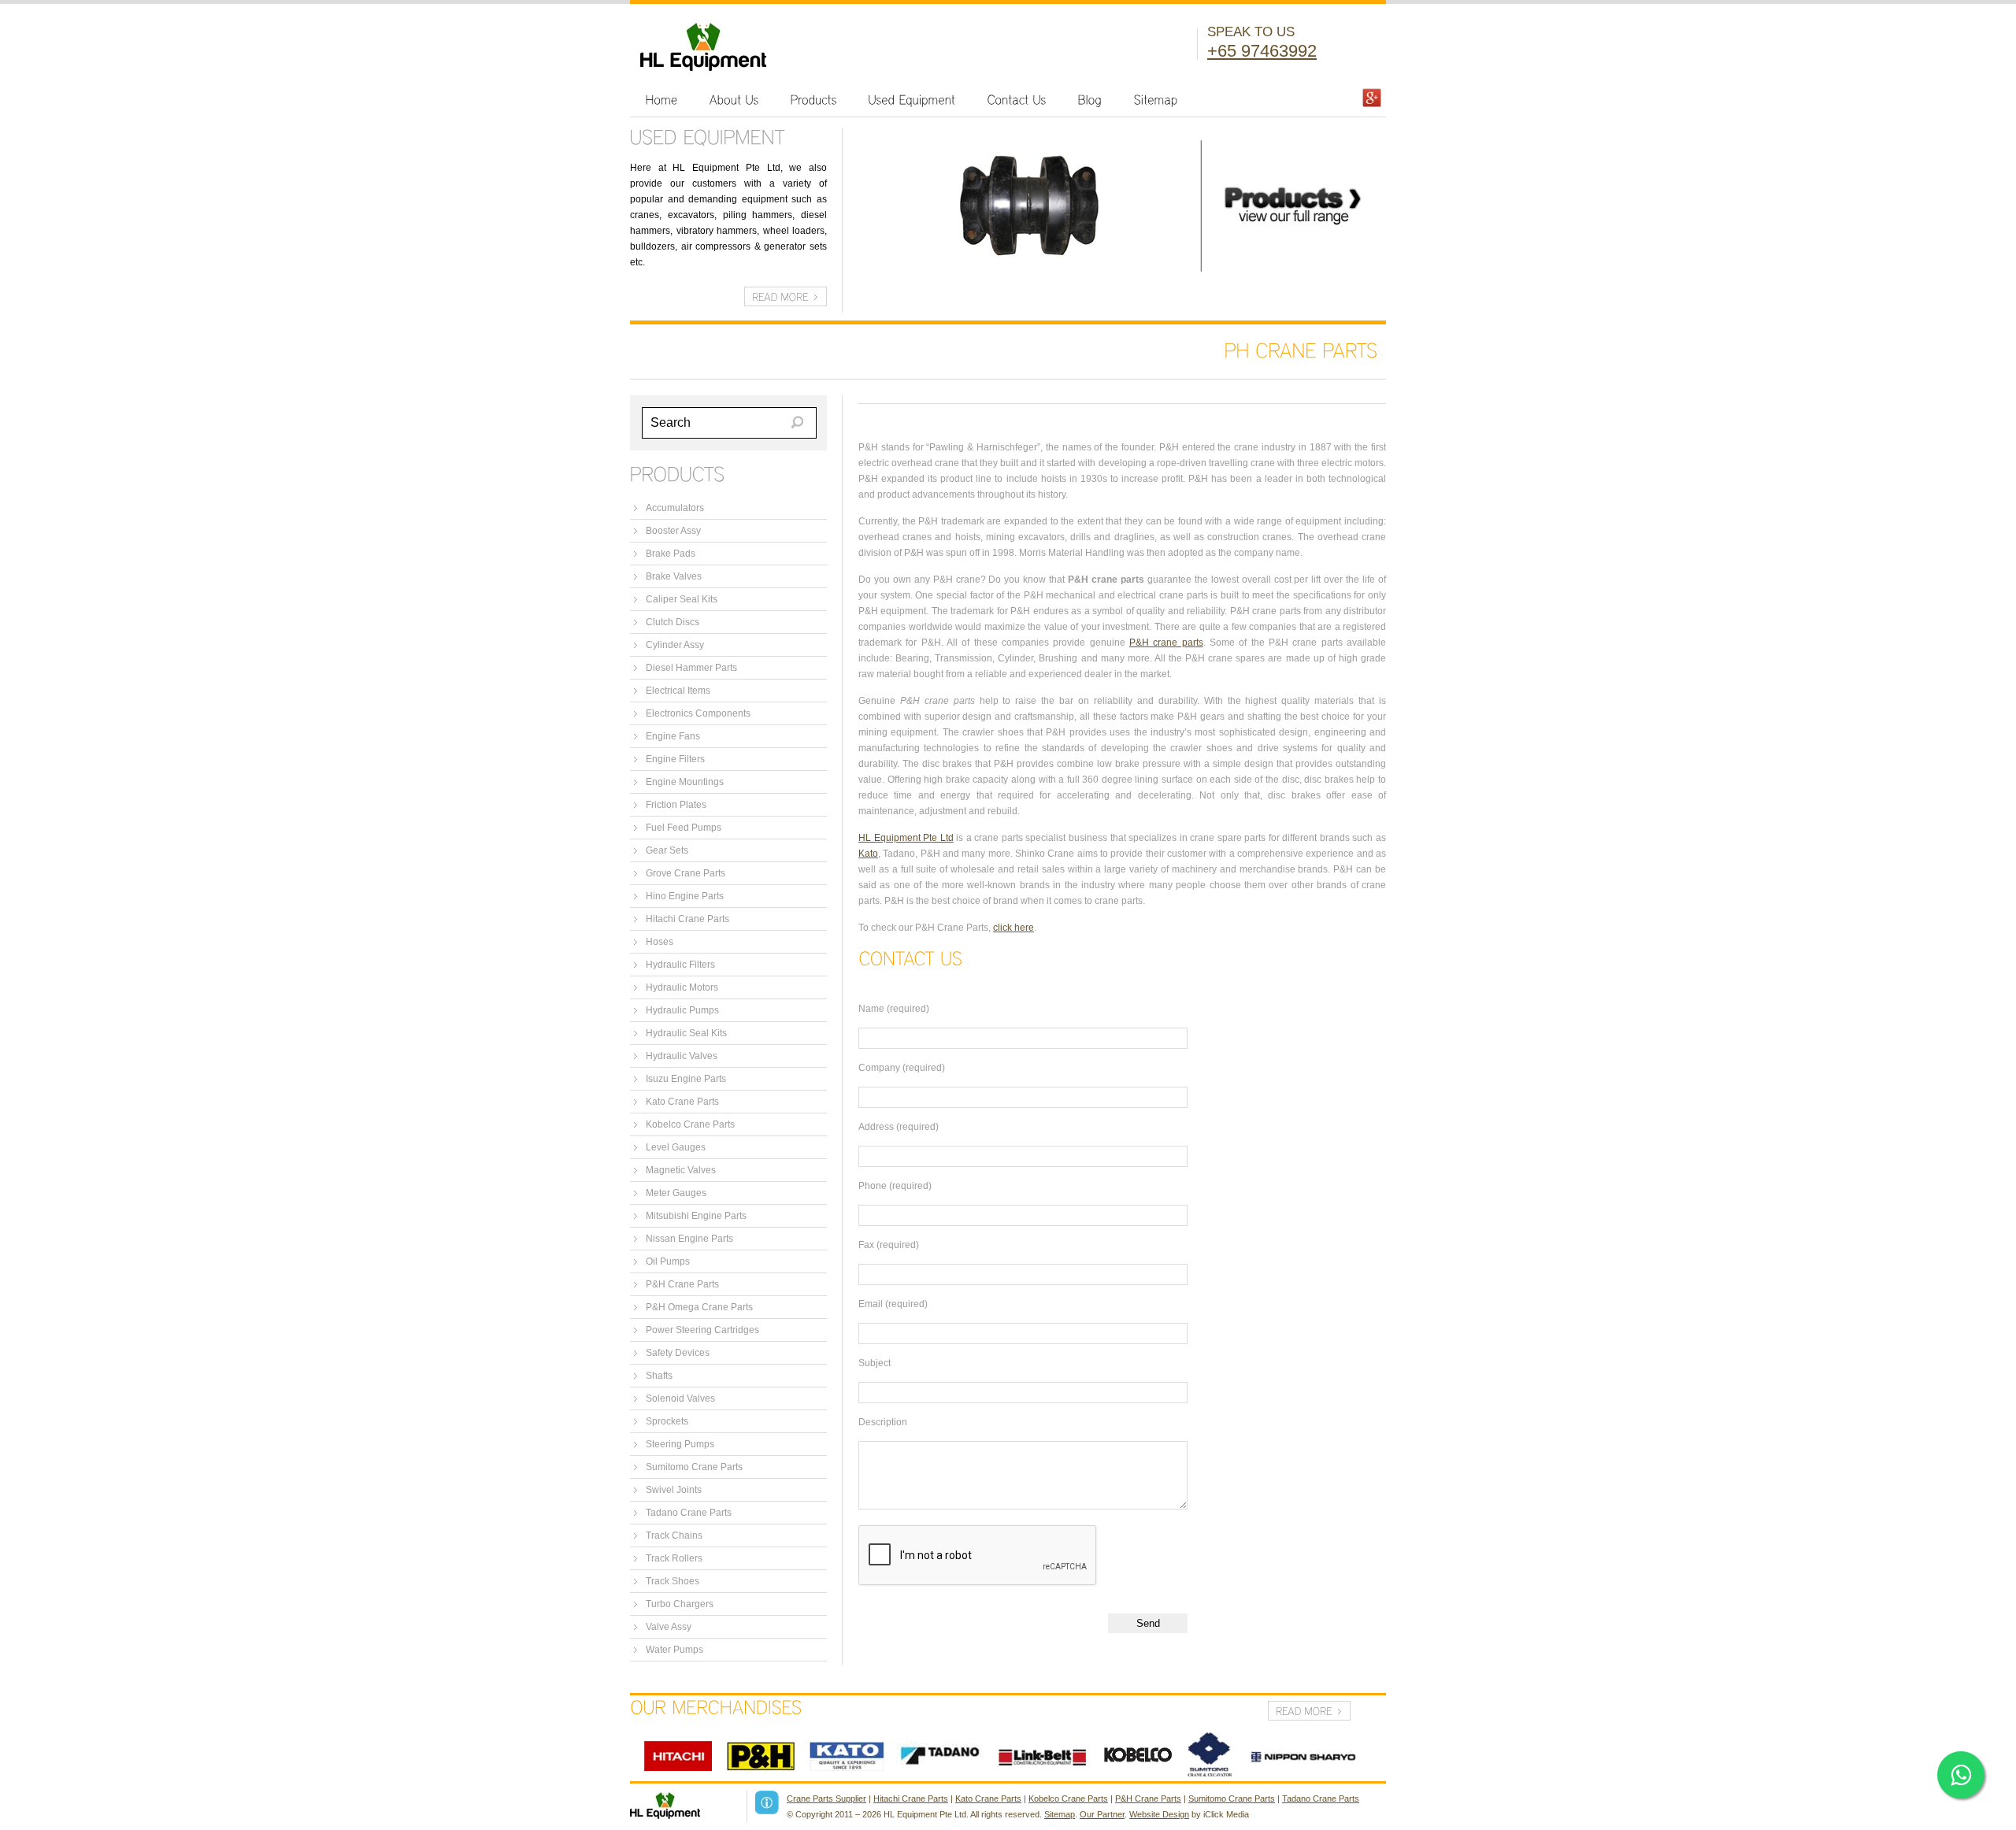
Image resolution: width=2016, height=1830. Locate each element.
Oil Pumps (668, 1261)
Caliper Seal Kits (682, 599)
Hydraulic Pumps (682, 1010)
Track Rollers (674, 1558)
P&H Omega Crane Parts (699, 1307)
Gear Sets (667, 850)
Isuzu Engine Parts (686, 1079)
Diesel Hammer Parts (691, 668)
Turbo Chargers (680, 1604)
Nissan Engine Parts (689, 1239)
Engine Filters (675, 759)
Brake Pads (671, 554)
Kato (868, 854)
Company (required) (902, 1068)
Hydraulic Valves (682, 1056)
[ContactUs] (1017, 100)
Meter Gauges (676, 1193)
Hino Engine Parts (685, 896)
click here (1014, 928)
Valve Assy (669, 1627)
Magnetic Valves (681, 1170)
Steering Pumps (680, 1444)
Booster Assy (673, 531)
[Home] (662, 100)
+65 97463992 (1262, 51)
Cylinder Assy (675, 645)
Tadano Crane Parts (689, 1513)
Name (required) (894, 1009)
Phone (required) (895, 1186)
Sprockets (667, 1421)
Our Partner (1102, 1814)
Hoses (660, 942)
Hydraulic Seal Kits (686, 1033)
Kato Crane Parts (682, 1102)
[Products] (814, 100)
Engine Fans (673, 736)
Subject (875, 1363)
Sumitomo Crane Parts (694, 1467)
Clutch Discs (673, 622)
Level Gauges (676, 1147)
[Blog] (1090, 100)
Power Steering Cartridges (702, 1330)
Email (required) (893, 1304)
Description (883, 1422)
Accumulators (675, 508)
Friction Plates (676, 805)
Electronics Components (698, 713)
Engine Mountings (685, 782)
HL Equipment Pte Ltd (906, 838)
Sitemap (1060, 1814)
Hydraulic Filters (680, 965)
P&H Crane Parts (682, 1284)
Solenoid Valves (680, 1398)
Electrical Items (678, 691)
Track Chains (674, 1535)
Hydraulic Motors (682, 987)
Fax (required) (889, 1245)
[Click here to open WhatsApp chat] (1961, 1775)
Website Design (1159, 1814)
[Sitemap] (1156, 100)
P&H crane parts (1166, 643)
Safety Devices (678, 1353)
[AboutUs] (734, 100)
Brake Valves (674, 576)
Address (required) (899, 1127)
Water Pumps (674, 1650)
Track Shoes (673, 1581)
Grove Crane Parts (686, 873)
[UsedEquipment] (912, 100)
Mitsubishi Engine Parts (696, 1216)
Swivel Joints (674, 1490)
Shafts (659, 1376)
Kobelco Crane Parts (690, 1124)
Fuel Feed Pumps (684, 828)
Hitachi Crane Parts (687, 919)
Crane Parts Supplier (826, 1799)
